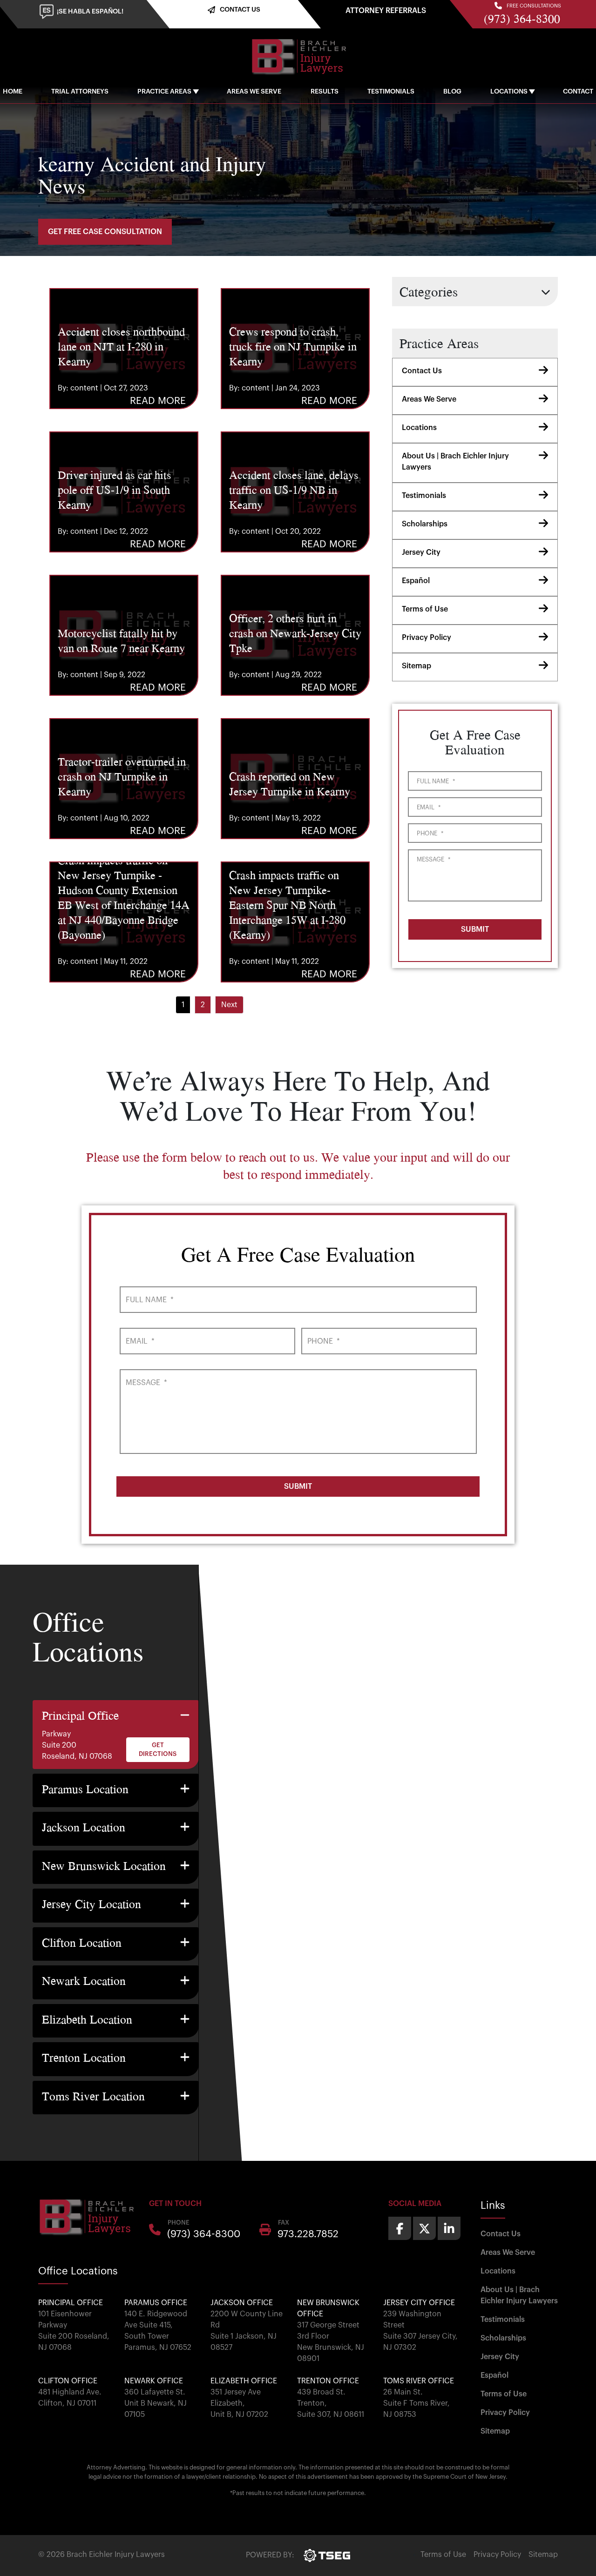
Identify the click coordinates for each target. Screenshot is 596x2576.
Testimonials (391, 92)
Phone (430, 833)
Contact (578, 92)
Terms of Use (425, 609)
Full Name (436, 781)
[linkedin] (449, 2228)
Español (416, 581)
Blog (452, 92)
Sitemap (417, 666)
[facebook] (400, 2228)
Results (325, 92)
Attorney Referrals (386, 11)
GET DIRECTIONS (158, 1750)
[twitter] (424, 2228)
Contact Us (422, 371)
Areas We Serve (254, 92)
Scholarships (425, 524)
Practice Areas (164, 92)
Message (433, 859)
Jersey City (421, 552)
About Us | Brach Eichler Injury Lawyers (455, 462)
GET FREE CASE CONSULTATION (105, 232)
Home (13, 92)
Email (429, 807)
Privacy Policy (427, 638)
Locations (509, 92)
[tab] (116, 1735)
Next (229, 1005)
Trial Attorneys (80, 92)
